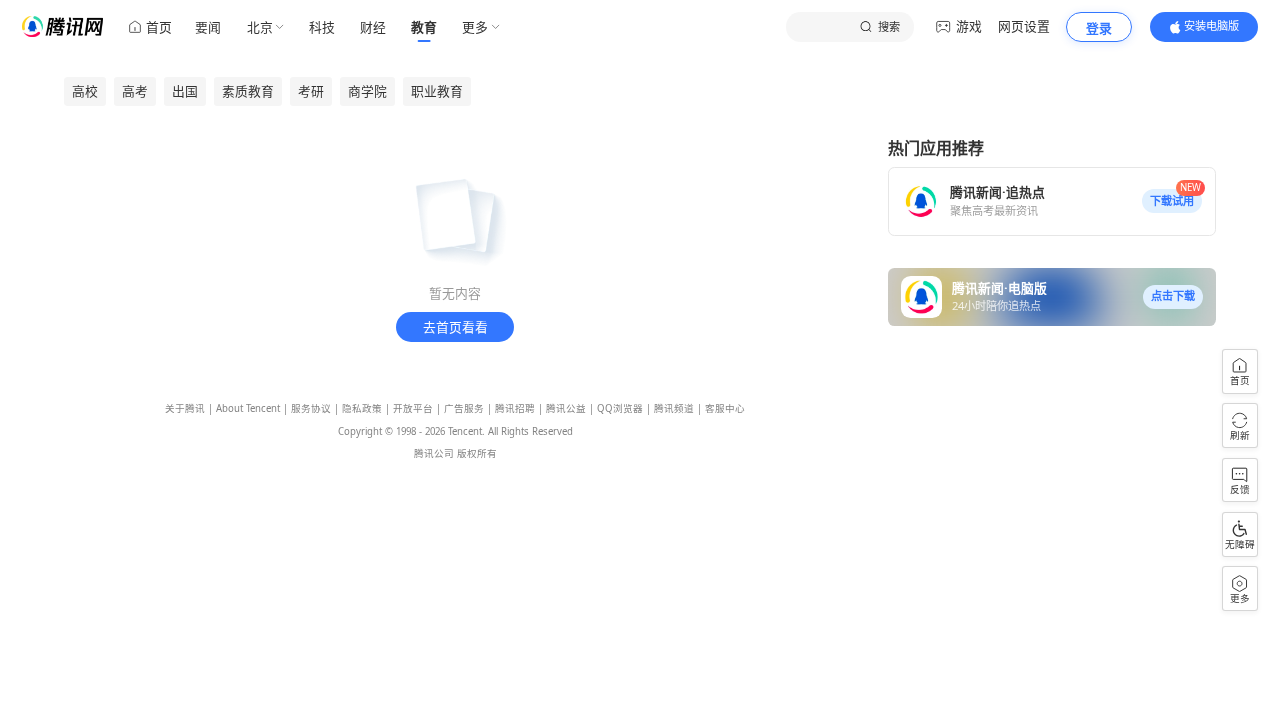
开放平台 (413, 408)
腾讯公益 (566, 408)
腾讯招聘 (515, 408)
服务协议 (311, 408)
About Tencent (248, 408)
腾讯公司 (434, 453)
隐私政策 (362, 408)
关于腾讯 (185, 408)
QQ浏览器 (620, 408)
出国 (185, 91)
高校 (85, 91)
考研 (311, 91)
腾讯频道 (674, 408)
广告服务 (464, 408)
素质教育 (248, 91)
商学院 (367, 91)
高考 (135, 91)
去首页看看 (455, 327)
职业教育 (437, 91)
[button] (1172, 201)
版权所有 (477, 453)
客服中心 (725, 408)
